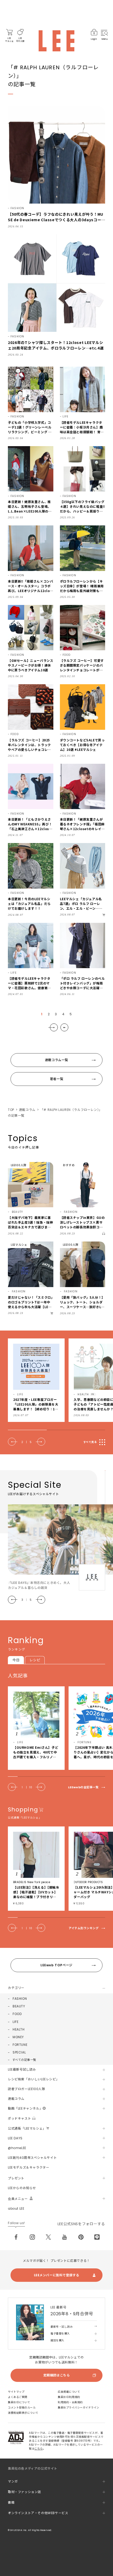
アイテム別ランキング (84, 1928)
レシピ (35, 1660)
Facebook (16, 2237)
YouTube (65, 2237)
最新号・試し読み (61, 2327)
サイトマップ (16, 2392)
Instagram (32, 2237)
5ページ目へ (64, 1027)
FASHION (20, 1999)
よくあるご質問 (18, 2397)
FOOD (17, 2014)
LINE (97, 2237)
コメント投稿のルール (22, 2408)
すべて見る (90, 1442)
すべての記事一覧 (24, 2060)
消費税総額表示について (23, 2413)
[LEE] (56, 41)
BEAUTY (19, 2006)
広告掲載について (69, 2392)
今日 (16, 1660)
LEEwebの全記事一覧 (83, 1787)
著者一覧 (56, 1079)
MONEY (18, 2037)
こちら (39, 2449)
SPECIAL (19, 2052)
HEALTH (19, 2029)
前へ (13, 1442)
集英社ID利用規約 (69, 2397)
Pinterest (81, 2237)
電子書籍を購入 (60, 2334)
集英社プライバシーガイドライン (79, 2408)
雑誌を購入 (57, 2340)
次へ (53, 1027)
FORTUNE (20, 2045)
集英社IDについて (19, 2402)
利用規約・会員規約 (70, 2402)
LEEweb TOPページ (56, 1965)
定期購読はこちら (57, 2375)
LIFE (16, 2022)
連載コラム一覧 (56, 1060)
